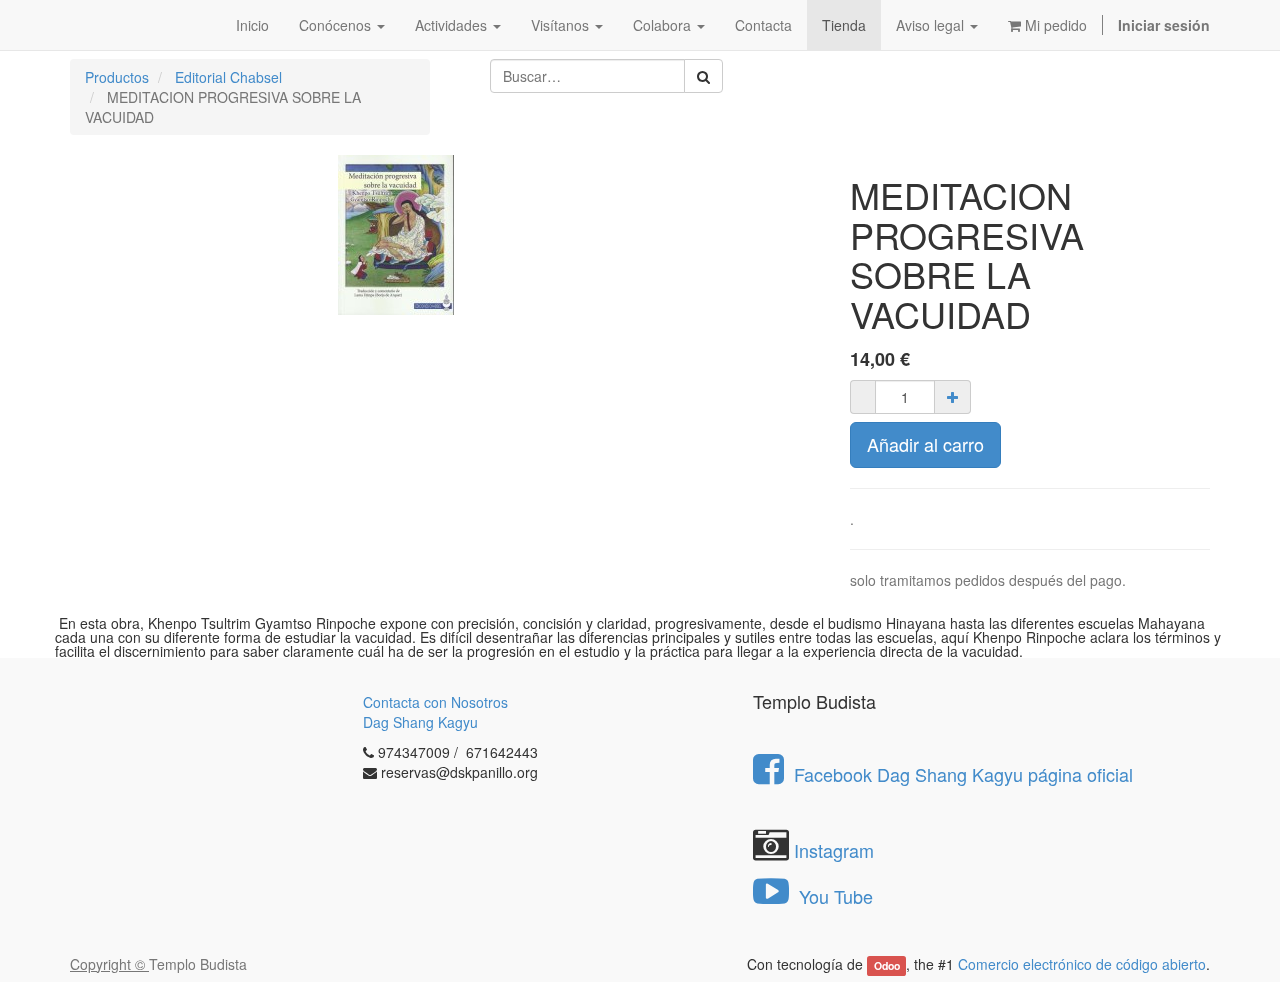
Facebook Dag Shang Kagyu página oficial (963, 774)
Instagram (834, 850)
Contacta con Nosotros (435, 702)
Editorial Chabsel (228, 77)
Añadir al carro (925, 444)
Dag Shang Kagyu (420, 722)
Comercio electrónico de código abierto (1082, 964)
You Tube (833, 896)
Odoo (887, 965)
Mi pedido (1054, 25)
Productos (117, 77)
